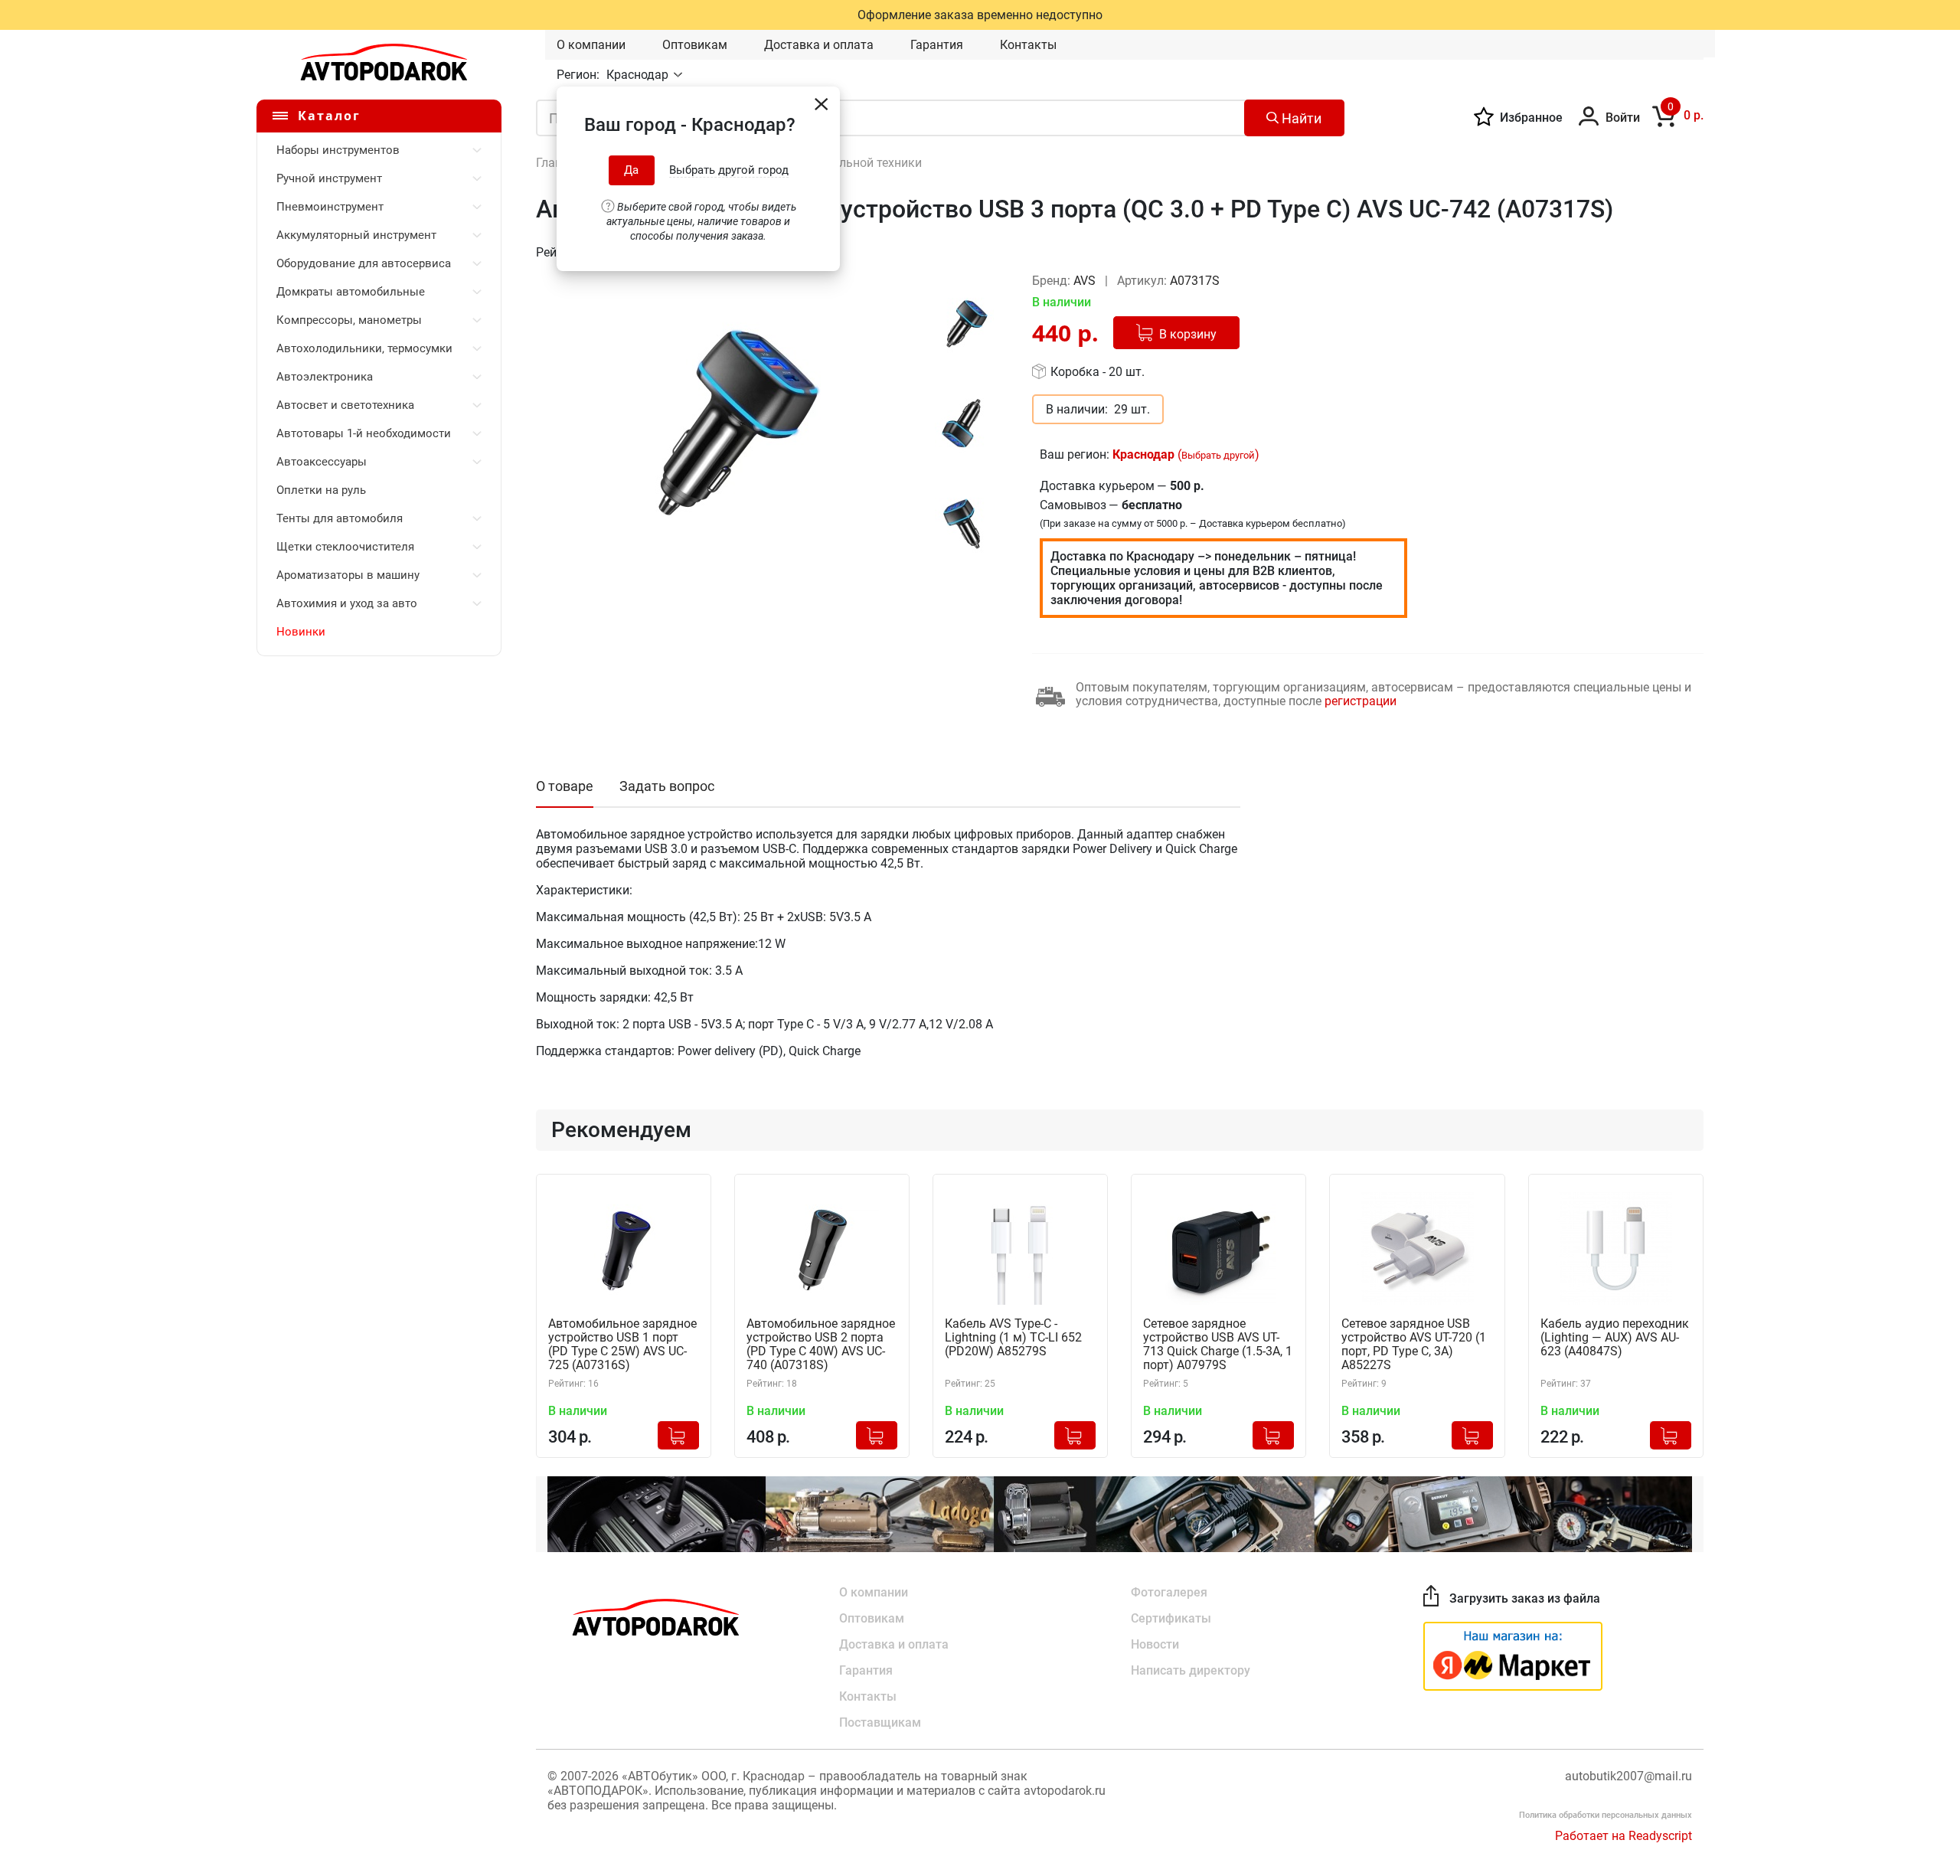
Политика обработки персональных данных (1606, 1815)
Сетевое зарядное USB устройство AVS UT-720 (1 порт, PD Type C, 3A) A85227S (1414, 1345)
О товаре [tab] (565, 786)
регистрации (1361, 701)
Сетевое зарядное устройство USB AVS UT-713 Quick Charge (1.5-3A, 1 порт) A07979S (1218, 1345)
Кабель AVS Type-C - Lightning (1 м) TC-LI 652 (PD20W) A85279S (1013, 1338)
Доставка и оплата (819, 45)
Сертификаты (1171, 1618)
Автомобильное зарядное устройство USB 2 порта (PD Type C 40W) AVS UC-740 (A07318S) (821, 1345)
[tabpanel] (728, 422)
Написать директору (1191, 1670)
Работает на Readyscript (1624, 1836)
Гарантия (937, 45)
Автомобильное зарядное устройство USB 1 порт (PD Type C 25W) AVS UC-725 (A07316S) (622, 1345)
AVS (1086, 281)
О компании (591, 45)
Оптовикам (695, 45)
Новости (1155, 1644)
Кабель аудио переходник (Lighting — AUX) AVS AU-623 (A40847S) (1615, 1338)
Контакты (1028, 45)
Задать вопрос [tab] (667, 786)
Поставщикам (880, 1722)
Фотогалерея (1169, 1592)
